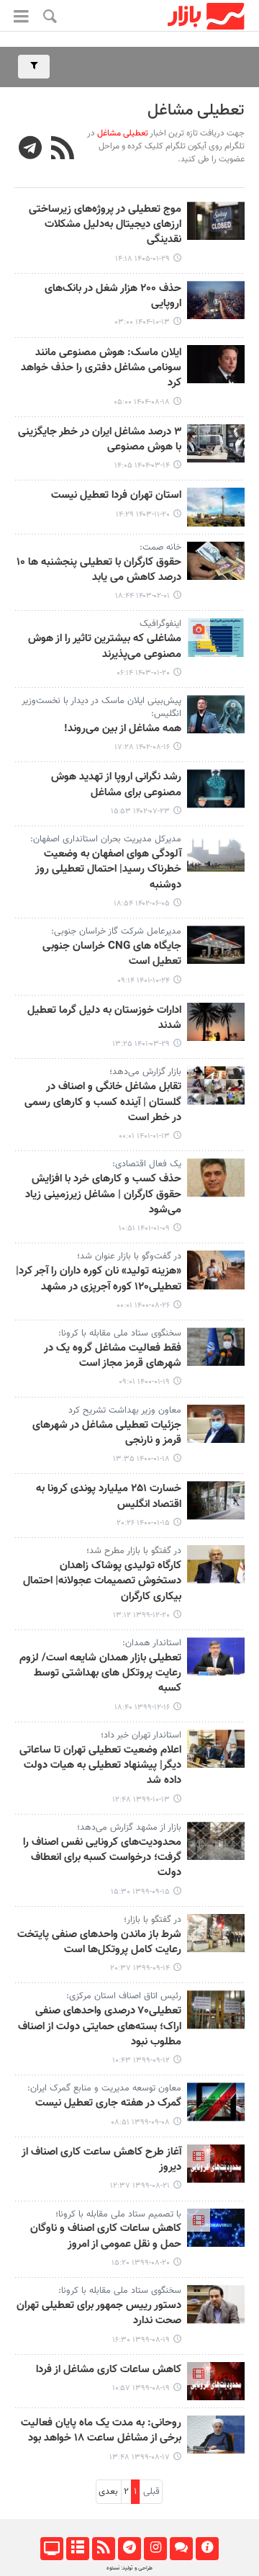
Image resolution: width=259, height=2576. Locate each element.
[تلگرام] (129, 2549)
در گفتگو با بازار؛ (153, 1920)
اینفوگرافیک (160, 624)
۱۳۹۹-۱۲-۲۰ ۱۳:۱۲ (141, 1615)
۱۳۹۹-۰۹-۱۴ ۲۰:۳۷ (140, 1968)
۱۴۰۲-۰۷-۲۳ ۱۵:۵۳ (140, 811)
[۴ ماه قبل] (216, 221)
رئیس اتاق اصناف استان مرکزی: (124, 1996)
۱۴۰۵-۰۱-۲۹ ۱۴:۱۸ (142, 259)
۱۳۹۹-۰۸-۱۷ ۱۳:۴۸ (140, 2458)
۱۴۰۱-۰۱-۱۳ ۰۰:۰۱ (144, 1136)
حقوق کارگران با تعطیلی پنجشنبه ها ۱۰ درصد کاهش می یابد (99, 570)
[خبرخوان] (103, 2549)
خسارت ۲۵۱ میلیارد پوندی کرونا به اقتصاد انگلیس (109, 1497)
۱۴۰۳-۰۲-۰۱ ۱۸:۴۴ (142, 596)
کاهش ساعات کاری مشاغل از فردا (109, 2370)
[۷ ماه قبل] (216, 300)
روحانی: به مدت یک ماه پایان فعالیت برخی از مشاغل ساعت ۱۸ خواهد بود (101, 2431)
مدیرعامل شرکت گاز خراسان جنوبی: (116, 931)
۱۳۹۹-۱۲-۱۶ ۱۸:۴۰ (142, 1708)
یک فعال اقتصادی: (147, 1164)
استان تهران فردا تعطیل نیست (116, 496)
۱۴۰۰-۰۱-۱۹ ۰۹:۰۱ (144, 1382)
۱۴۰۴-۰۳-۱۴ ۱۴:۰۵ (142, 466)
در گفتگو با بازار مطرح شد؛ (134, 1551)
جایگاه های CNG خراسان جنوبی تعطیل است (112, 954)
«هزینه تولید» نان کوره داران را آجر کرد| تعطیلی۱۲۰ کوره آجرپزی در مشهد (99, 1279)
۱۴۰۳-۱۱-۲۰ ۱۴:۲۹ (143, 515)
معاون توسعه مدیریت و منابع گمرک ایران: (104, 2088)
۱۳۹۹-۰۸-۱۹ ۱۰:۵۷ (141, 2388)
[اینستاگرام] (155, 2549)
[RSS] (63, 150)
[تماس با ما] (181, 2549)
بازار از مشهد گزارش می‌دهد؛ (129, 1828)
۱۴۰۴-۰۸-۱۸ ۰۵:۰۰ (142, 402)
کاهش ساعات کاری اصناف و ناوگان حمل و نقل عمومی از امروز (106, 2236)
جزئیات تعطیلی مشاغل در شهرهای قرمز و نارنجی (107, 1433)
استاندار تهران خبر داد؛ (141, 1735)
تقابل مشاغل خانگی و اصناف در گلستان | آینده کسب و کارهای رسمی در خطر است (103, 1103)
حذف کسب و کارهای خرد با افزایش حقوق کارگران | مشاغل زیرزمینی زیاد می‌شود (103, 1195)
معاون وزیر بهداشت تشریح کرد (125, 1410)
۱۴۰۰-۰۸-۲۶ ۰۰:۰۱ (143, 1306)
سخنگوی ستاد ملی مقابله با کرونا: (120, 1333)
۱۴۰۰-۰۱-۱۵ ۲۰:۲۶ (143, 1523)
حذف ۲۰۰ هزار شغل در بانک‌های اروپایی (113, 296)
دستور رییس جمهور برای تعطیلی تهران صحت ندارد (99, 2313)
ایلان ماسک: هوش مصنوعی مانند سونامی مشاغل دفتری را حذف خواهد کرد (101, 368)
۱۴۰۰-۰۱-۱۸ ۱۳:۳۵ (141, 1459)
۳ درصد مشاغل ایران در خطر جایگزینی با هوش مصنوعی (100, 440)
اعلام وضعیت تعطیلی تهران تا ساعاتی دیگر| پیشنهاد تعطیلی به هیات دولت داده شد (100, 1766)
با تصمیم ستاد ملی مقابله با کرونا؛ (118, 2214)
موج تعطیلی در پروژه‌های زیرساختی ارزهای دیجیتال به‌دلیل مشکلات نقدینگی (105, 225)
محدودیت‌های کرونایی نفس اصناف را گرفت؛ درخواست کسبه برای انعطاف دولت (102, 1858)
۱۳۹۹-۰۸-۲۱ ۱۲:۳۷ (140, 2186)
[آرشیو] (77, 2549)
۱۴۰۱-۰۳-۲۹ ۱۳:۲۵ (141, 1044)
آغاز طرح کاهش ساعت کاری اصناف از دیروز (101, 2160)
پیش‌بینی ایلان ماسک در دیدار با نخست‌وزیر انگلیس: (101, 707)
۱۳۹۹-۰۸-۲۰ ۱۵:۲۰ (141, 2263)
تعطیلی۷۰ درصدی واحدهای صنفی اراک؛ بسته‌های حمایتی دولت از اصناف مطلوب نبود (100, 2027)
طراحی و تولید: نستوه (129, 2568)
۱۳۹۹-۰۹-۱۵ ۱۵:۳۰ (140, 1892)
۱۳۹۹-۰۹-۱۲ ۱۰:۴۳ (141, 2061)
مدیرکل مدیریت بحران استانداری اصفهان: (106, 839)
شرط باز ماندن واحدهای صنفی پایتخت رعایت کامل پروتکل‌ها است (99, 1942)
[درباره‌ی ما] (207, 2549)
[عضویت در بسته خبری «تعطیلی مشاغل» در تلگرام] (31, 150)
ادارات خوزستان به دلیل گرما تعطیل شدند (104, 1018)
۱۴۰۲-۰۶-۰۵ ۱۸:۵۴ (142, 904)
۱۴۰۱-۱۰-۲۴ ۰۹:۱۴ (144, 981)
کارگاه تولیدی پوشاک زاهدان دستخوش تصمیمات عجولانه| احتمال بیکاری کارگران (102, 1582)
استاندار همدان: (152, 1643)
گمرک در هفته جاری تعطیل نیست (108, 2103)
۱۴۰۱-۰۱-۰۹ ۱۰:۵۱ (144, 1229)
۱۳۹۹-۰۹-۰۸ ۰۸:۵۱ (140, 2123)
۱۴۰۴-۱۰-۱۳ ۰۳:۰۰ (142, 322)
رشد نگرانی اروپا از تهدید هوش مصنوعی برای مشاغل (116, 785)
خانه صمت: (160, 547)
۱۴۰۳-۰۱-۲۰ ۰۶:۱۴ (143, 673)
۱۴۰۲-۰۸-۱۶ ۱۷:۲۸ (142, 747)
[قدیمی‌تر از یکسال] (216, 443)
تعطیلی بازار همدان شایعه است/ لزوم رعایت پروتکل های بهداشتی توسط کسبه (100, 1674)
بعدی (108, 2492)
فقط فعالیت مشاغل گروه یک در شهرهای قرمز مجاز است (113, 1356)
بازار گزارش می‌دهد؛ (145, 1072)
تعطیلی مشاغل (196, 111)
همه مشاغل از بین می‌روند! (123, 729)
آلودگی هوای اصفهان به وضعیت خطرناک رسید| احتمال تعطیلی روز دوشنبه (108, 870)
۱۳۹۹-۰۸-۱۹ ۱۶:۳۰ (141, 2340)
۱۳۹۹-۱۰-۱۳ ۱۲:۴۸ (141, 1800)
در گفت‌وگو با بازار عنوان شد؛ (129, 1256)
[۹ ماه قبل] (216, 364)
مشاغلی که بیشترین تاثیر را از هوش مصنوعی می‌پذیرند (105, 647)
